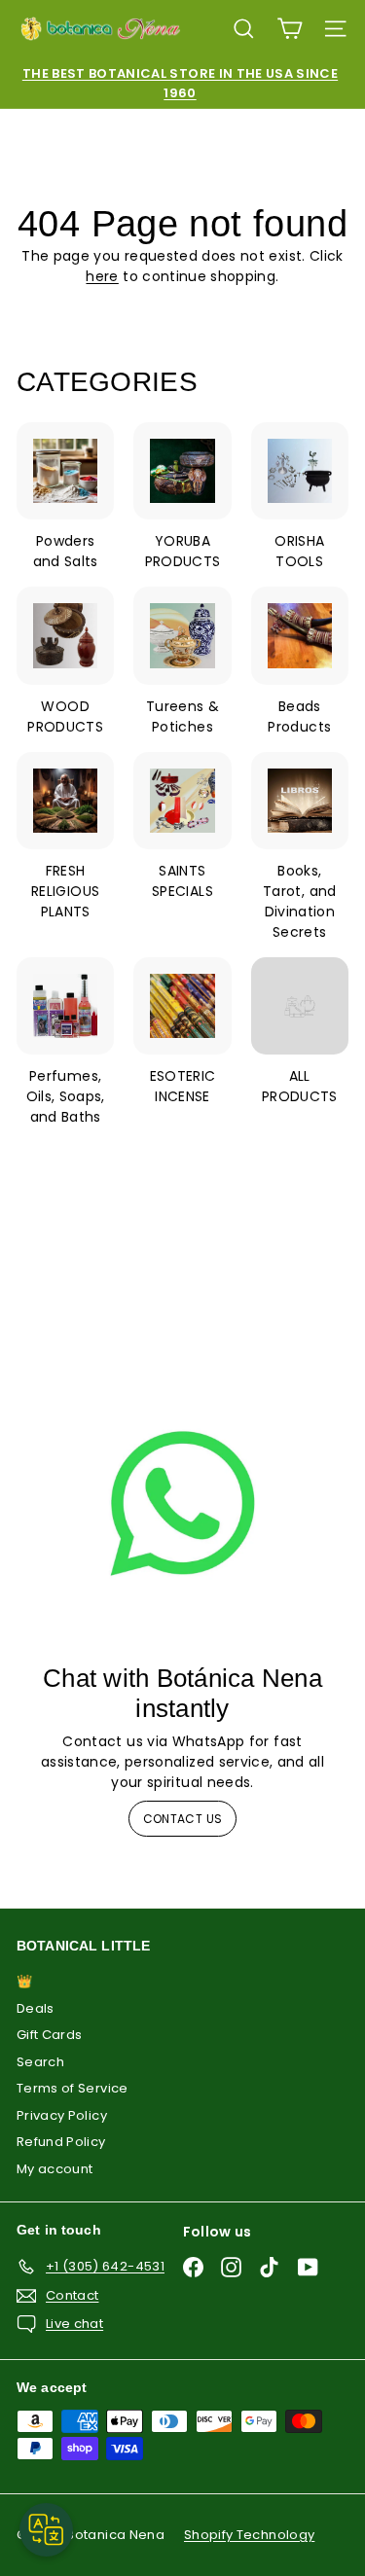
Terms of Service (73, 2088)
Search (40, 2062)
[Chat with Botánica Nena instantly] (182, 1503)
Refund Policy (61, 2142)
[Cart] (290, 29)
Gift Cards (50, 2035)
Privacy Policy (62, 2115)
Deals (36, 2008)
